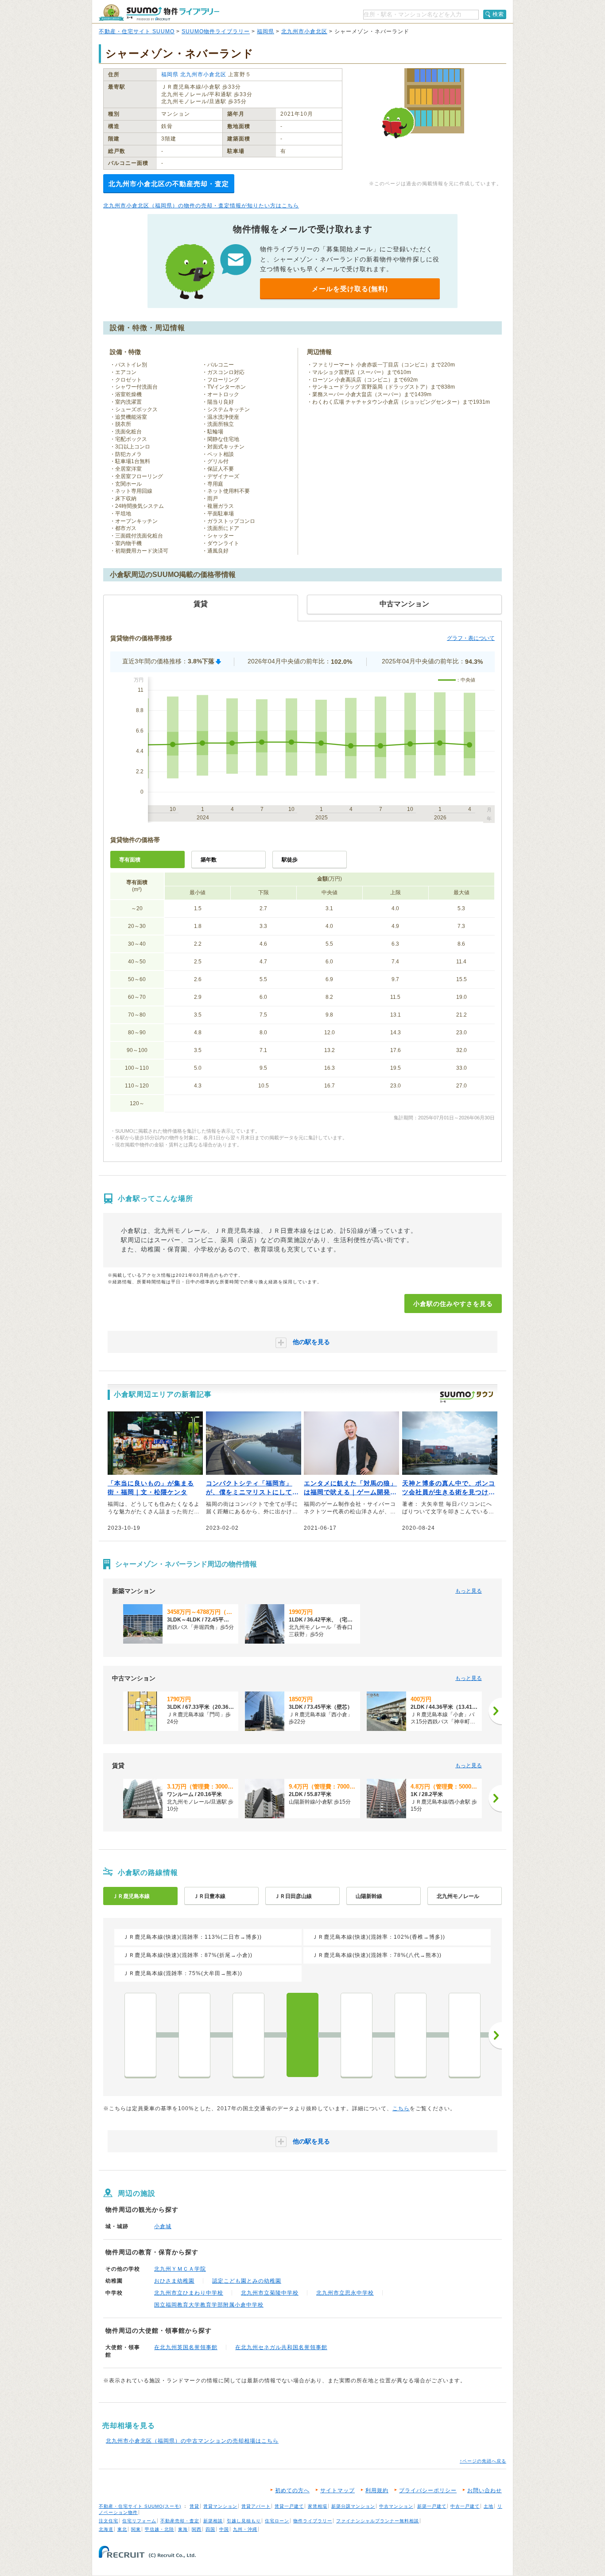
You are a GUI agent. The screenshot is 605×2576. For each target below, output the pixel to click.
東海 (183, 2529)
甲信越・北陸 (159, 2529)
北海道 (106, 2529)
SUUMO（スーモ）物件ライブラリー (159, 13)
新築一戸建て (432, 2506)
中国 (224, 2529)
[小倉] (302, 2035)
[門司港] (140, 2035)
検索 (498, 14)
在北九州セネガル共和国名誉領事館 (281, 2347)
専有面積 (130, 860)
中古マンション (396, 2506)
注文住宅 (109, 2521)
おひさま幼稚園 (174, 2281)
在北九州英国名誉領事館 (186, 2347)
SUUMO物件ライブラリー (216, 31)
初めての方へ (292, 2490)
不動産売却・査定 (180, 2521)
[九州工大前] (411, 2035)
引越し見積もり (244, 2521)
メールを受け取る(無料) (350, 289)
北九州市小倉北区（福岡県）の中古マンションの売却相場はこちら (192, 2441)
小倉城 (163, 2226)
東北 (122, 2529)
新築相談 (213, 2521)
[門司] (248, 2035)
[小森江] (194, 2035)
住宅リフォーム (139, 2521)
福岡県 (266, 31)
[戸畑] (465, 2035)
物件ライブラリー (313, 2521)
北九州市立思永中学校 (345, 2293)
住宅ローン (277, 2521)
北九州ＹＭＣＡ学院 (180, 2269)
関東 (136, 2529)
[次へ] (495, 1711)
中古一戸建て (465, 2506)
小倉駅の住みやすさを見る (453, 1304)
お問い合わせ (485, 2490)
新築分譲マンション (353, 2506)
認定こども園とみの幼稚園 (247, 2281)
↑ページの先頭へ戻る (483, 2461)
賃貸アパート (256, 2506)
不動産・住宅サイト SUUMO (137, 31)
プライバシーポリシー (428, 2490)
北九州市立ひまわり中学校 (189, 2293)
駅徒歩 (290, 860)
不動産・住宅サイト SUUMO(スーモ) (140, 2506)
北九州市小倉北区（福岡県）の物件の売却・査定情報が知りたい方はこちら (201, 206)
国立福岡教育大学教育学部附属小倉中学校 (209, 2305)
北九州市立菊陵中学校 (270, 2293)
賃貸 (194, 2506)
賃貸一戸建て (289, 2506)
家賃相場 (318, 2506)
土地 (489, 2506)
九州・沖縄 (245, 2529)
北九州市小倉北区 (304, 31)
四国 (210, 2529)
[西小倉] (357, 2035)
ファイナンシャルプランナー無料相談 (378, 2521)
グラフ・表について (471, 638)
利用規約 (377, 2490)
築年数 (209, 860)
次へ (495, 2035)
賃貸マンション (220, 2506)
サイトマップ (337, 2490)
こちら (401, 2108)
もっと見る (469, 1591)
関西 (197, 2529)
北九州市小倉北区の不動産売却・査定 (169, 184)
